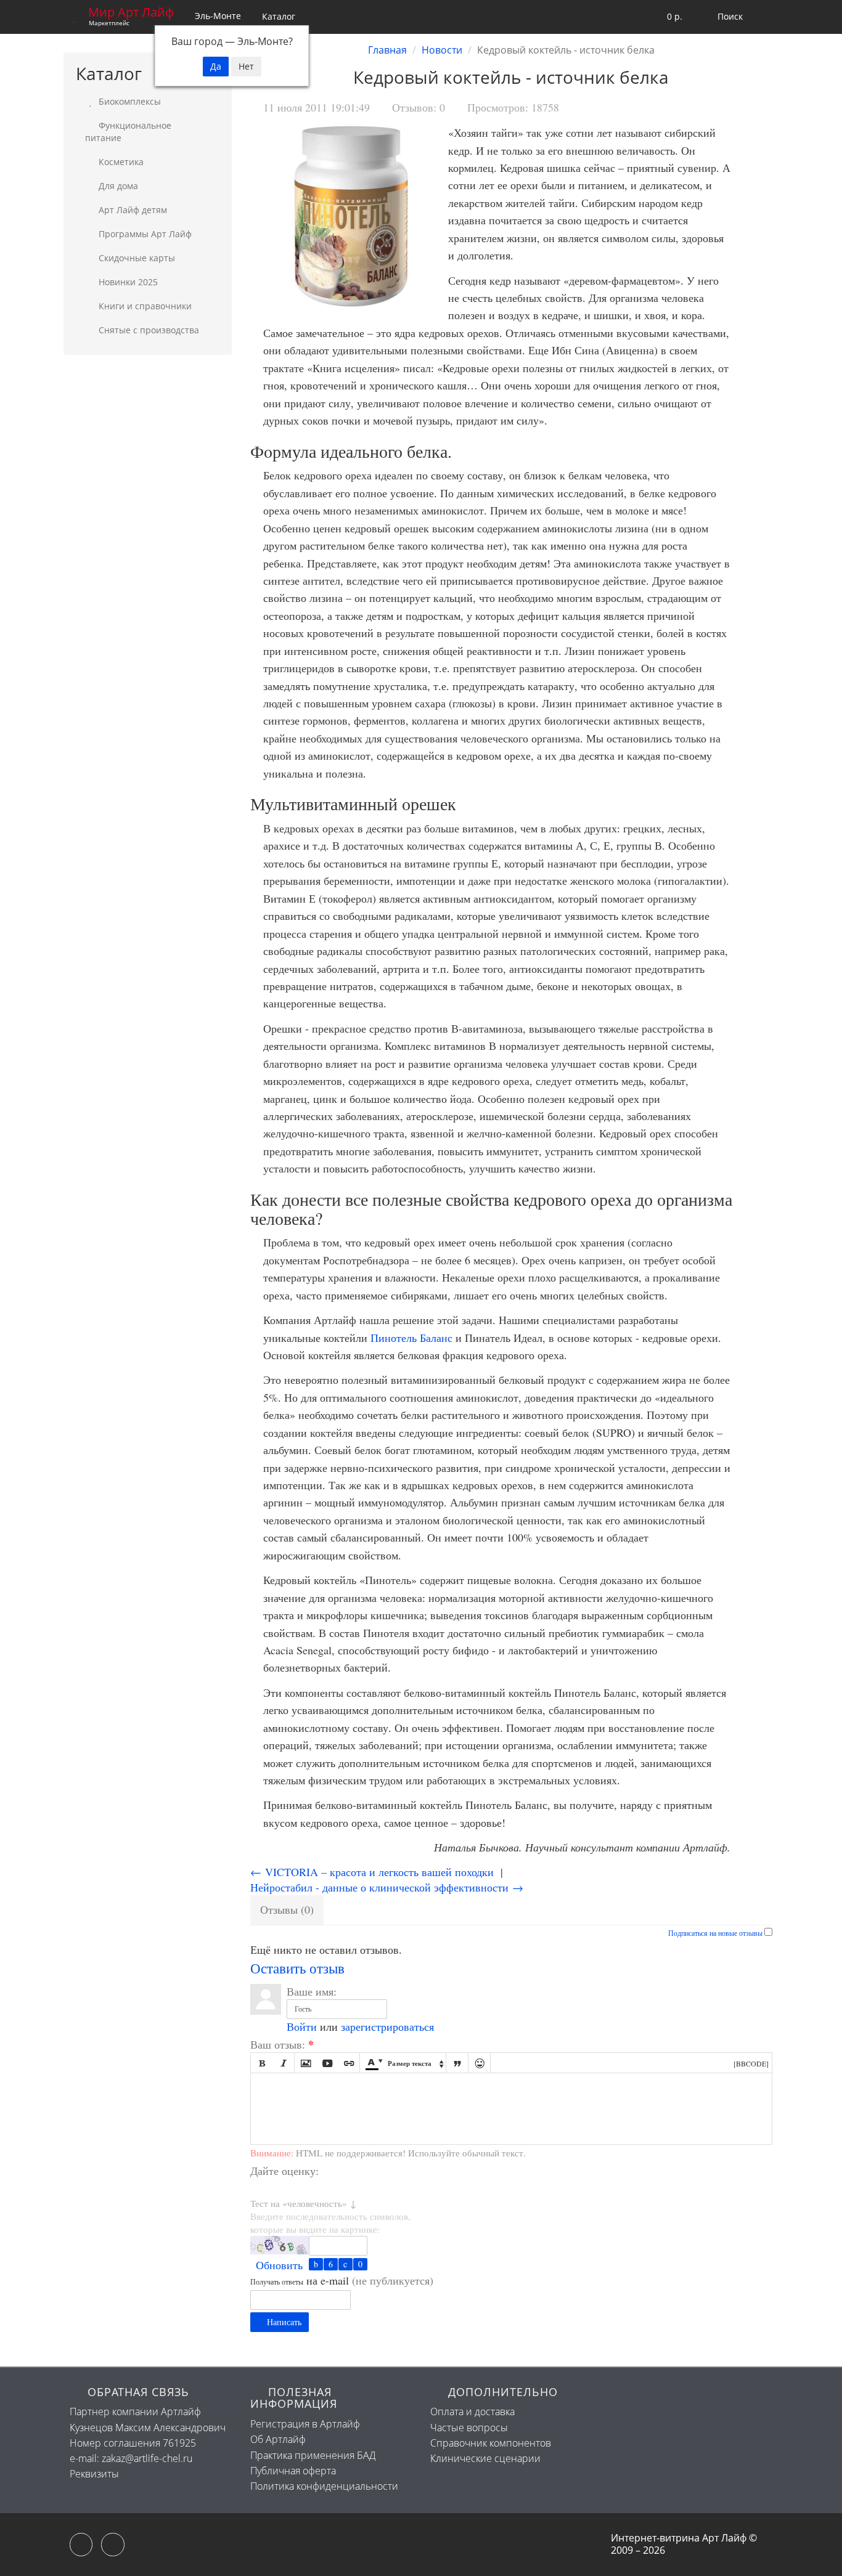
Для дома (117, 186)
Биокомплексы (129, 101)
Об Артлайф (278, 2439)
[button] (667, 17)
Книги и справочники (144, 306)
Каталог (279, 16)
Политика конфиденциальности (324, 2486)
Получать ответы (277, 2281)
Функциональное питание (128, 132)
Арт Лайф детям (132, 210)
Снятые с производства (148, 330)
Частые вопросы (469, 2428)
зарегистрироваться (387, 2026)
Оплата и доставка (472, 2411)
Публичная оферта (293, 2471)
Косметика (120, 162)
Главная (387, 50)
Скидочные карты (136, 258)
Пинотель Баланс (411, 1338)
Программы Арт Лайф (144, 234)
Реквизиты (94, 2474)
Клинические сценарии (485, 2458)
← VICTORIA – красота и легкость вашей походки (372, 1872)
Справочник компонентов (491, 2443)
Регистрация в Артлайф (305, 2424)
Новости (442, 50)
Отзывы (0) (287, 1909)
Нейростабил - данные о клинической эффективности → (387, 1887)
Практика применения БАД (313, 2455)
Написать (283, 2322)
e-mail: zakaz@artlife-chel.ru (131, 2458)
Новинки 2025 (127, 282)
